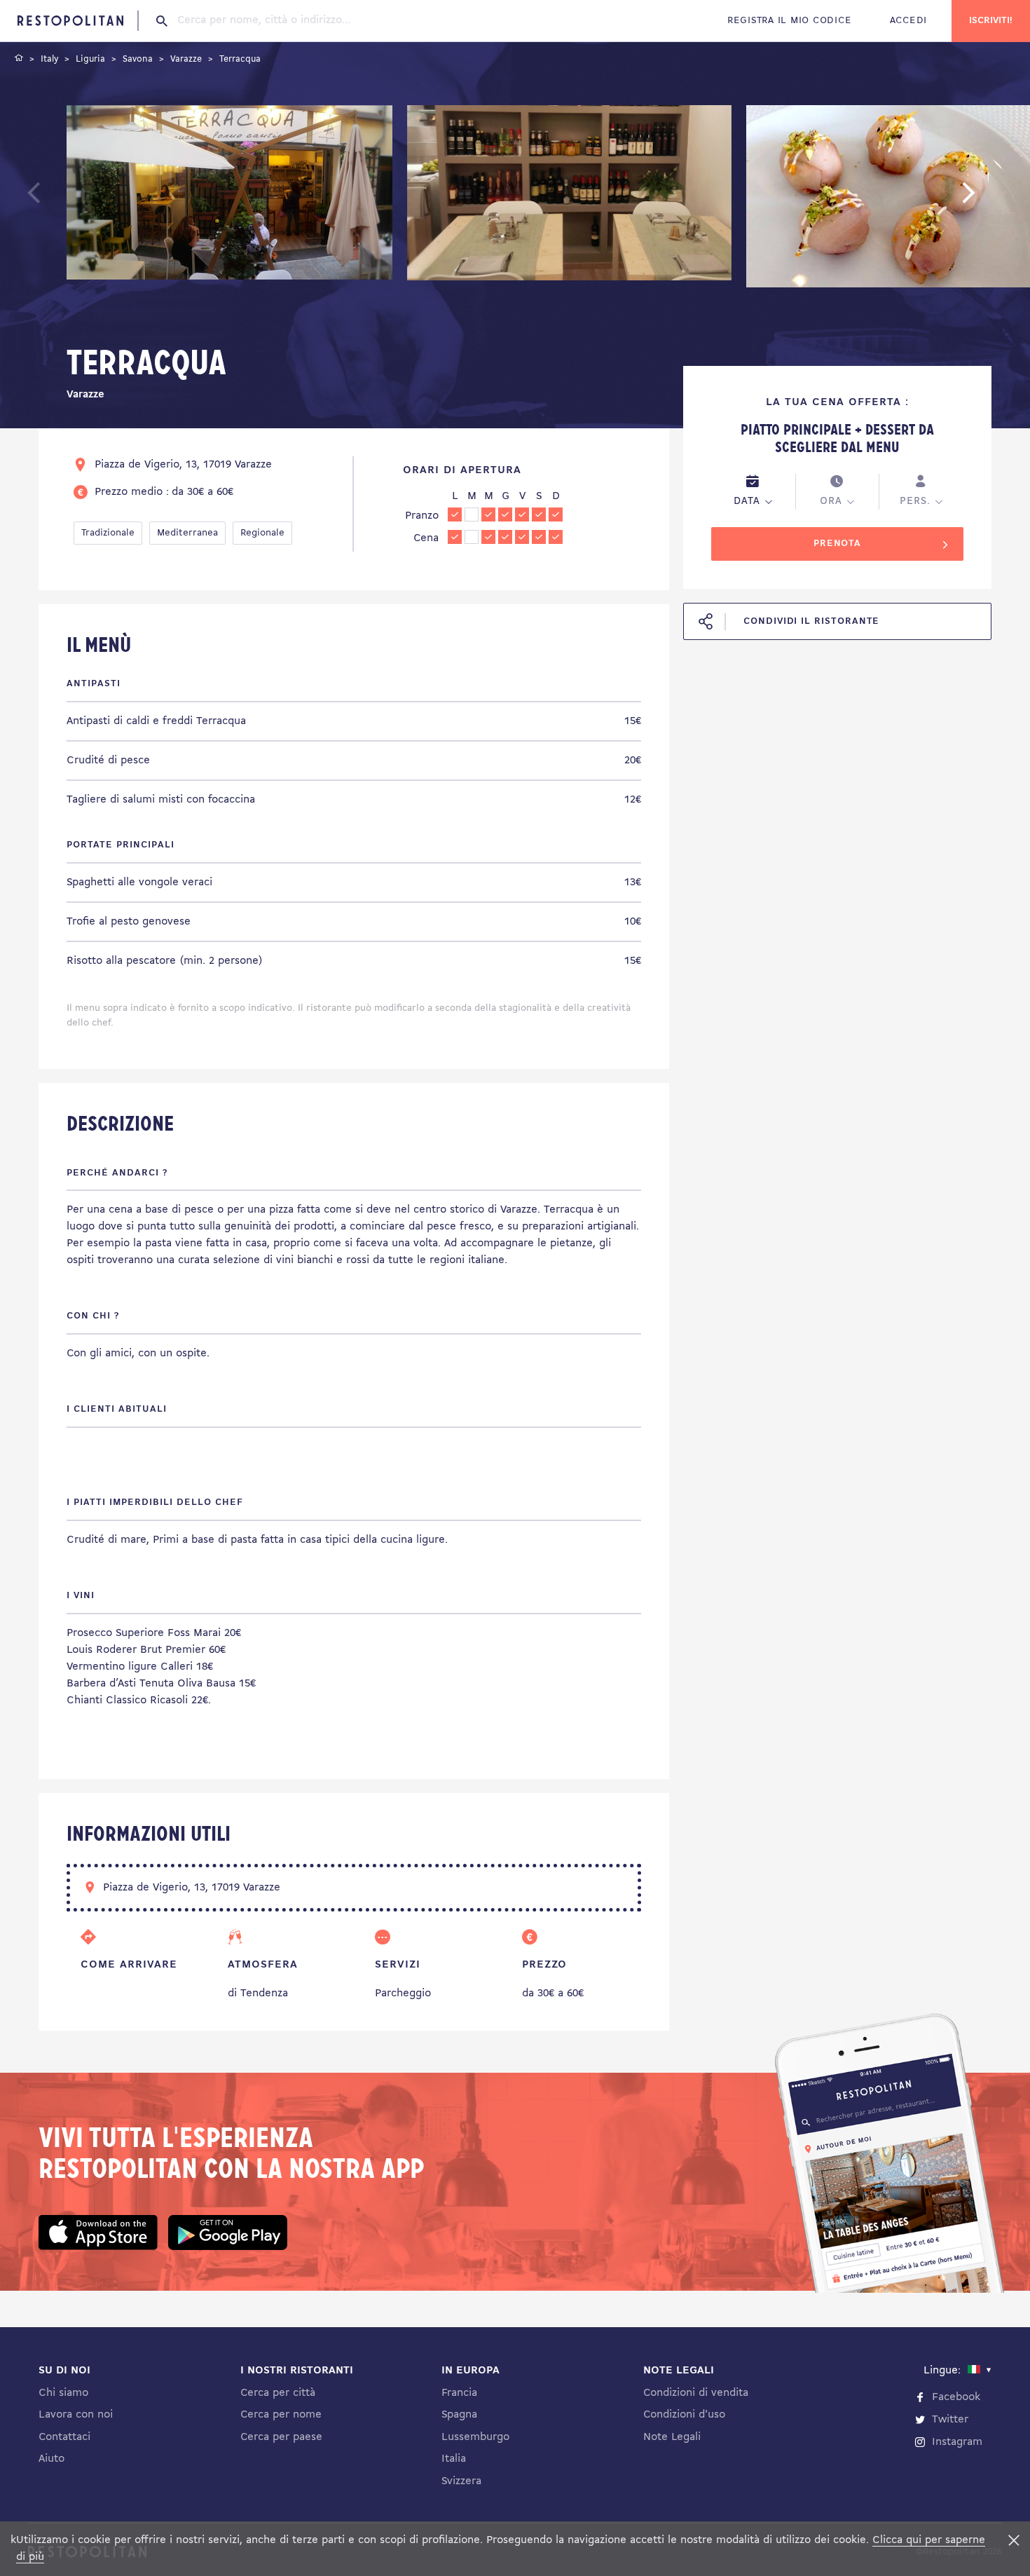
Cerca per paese (281, 2437)
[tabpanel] (229, 199)
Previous (67, 199)
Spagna (459, 2415)
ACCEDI (908, 21)
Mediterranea (187, 533)
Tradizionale (108, 533)
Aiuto (51, 2459)
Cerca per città (278, 2393)
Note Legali (672, 2437)
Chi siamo (63, 2393)
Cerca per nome (281, 2415)
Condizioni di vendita (696, 2393)
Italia (454, 2459)
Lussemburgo (475, 2437)
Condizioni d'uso (684, 2415)
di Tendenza (258, 1994)
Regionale (262, 533)
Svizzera (461, 2481)
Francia (459, 2393)
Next (990, 199)
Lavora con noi (76, 2415)
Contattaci (64, 2437)
